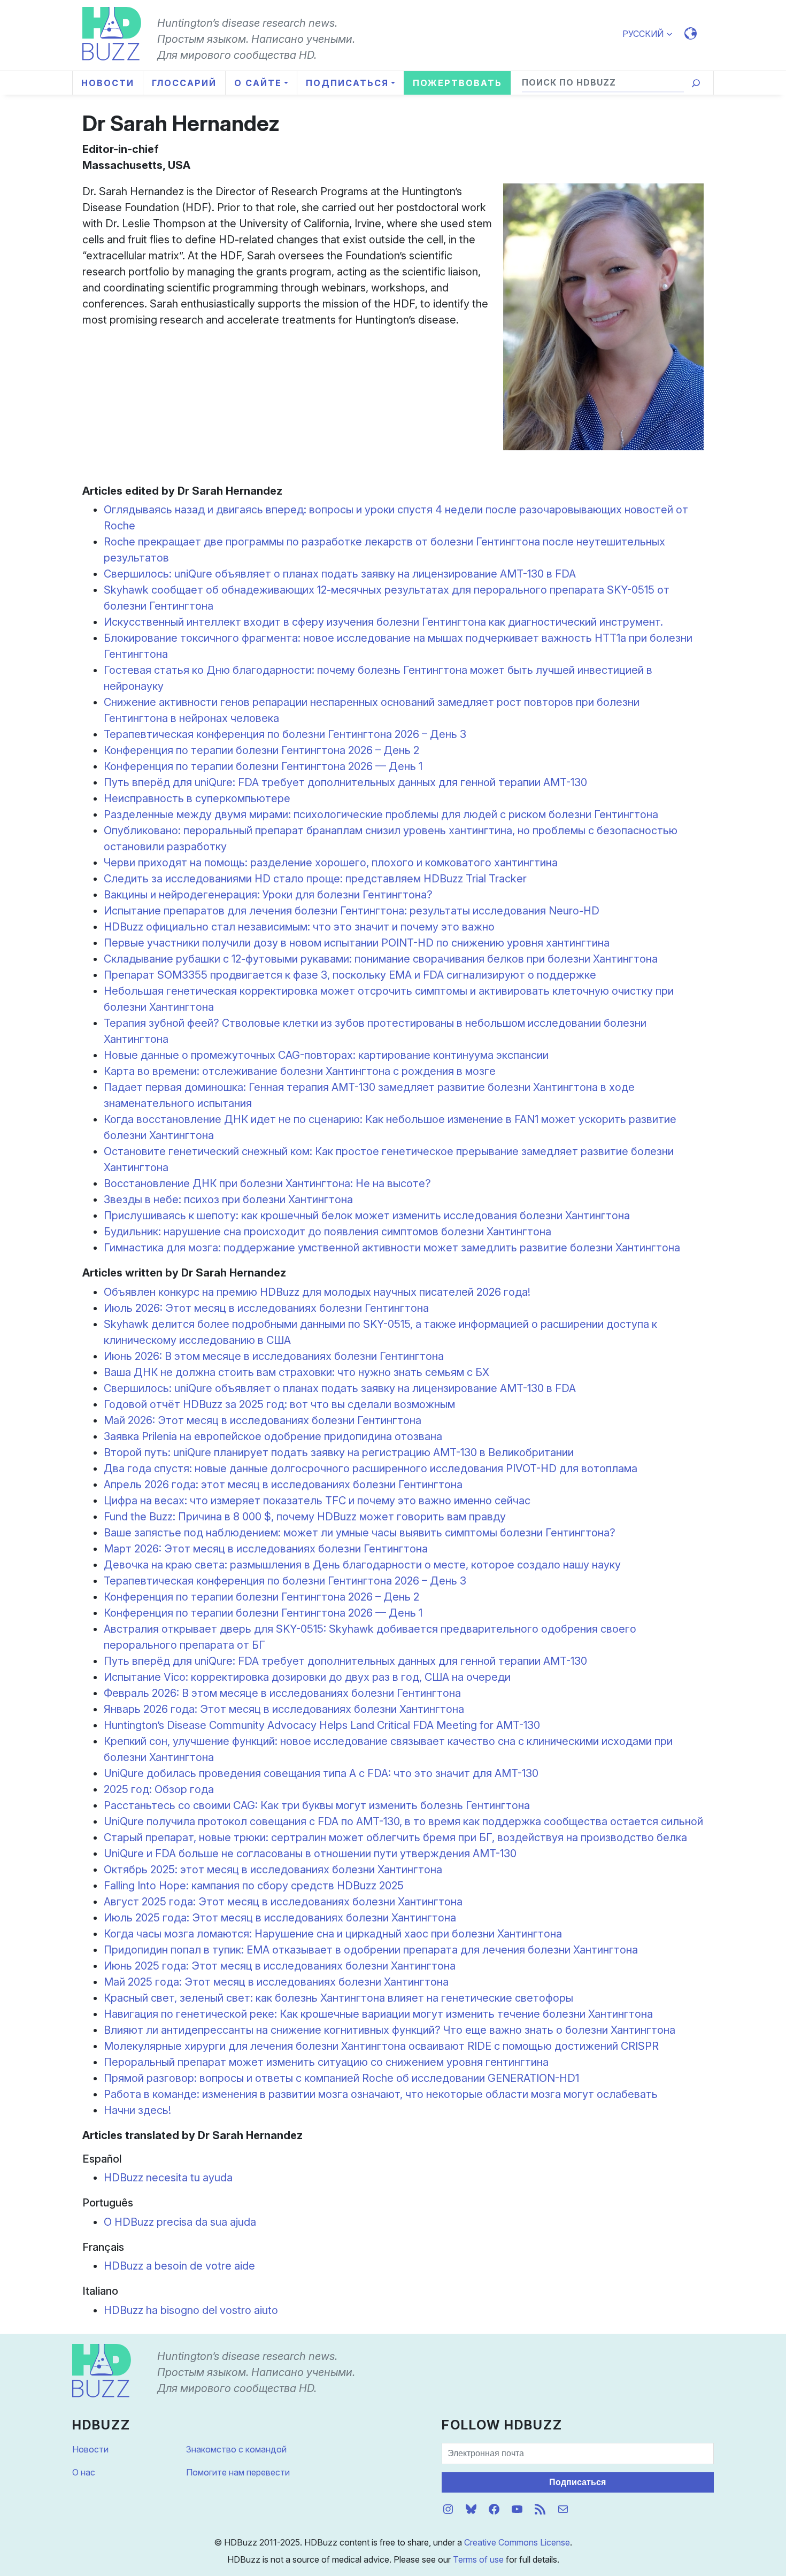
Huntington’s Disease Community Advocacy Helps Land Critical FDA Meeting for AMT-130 (322, 1725)
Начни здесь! (137, 2110)
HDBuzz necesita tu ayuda (168, 2178)
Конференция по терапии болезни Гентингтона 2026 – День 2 (261, 750)
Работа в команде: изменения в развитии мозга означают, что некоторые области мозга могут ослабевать (381, 2094)
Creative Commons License (517, 2542)
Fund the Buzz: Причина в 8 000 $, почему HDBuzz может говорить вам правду (305, 1517)
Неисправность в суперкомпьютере (197, 798)
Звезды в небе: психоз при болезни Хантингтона (228, 1199)
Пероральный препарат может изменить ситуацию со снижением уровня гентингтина (326, 2062)
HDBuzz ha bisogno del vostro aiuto (191, 2310)
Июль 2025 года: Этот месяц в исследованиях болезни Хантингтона (280, 1918)
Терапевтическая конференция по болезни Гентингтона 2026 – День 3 (285, 734)
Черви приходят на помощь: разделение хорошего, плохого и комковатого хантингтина (331, 863)
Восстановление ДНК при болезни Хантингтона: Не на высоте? (267, 1183)
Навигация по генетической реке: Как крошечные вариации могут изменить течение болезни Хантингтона (378, 2014)
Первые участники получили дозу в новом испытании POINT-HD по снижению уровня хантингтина (357, 943)
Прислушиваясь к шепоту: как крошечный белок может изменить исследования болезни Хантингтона (367, 1216)
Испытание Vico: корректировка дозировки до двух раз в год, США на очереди (307, 1677)
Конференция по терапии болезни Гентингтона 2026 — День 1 (263, 766)
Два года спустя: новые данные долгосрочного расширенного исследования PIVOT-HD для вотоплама (371, 1468)
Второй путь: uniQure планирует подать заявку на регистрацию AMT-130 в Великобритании (339, 1452)
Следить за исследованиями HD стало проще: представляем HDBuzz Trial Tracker (315, 879)
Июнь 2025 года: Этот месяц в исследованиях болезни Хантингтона (280, 1966)
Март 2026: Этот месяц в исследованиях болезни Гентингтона (266, 1549)
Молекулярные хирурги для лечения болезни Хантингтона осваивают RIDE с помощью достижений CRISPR (381, 2046)
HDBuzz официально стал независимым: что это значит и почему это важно (299, 927)
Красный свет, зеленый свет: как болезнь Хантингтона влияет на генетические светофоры (338, 1998)
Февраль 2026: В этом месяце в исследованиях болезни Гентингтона (282, 1693)
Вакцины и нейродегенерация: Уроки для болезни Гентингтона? (268, 895)
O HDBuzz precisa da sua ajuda (180, 2222)
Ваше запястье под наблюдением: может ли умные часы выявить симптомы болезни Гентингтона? (360, 1533)
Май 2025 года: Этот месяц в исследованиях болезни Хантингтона (276, 1982)
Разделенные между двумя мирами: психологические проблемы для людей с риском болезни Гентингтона (381, 814)
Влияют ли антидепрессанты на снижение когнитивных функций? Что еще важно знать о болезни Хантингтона (390, 2030)
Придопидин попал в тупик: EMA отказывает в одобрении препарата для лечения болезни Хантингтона (371, 1950)
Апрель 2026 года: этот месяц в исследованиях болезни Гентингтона (283, 1485)
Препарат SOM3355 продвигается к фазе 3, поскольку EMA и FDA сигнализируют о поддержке (350, 975)
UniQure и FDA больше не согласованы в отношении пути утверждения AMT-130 (310, 1854)
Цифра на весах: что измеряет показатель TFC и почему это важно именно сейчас (317, 1501)
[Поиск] (696, 83)
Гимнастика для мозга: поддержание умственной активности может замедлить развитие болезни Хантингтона (392, 1248)
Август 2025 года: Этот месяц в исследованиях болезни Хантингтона (283, 1902)
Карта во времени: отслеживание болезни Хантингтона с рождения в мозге (300, 1071)
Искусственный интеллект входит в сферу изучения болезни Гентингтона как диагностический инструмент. (383, 622)
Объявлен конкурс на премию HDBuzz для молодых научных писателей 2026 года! (317, 1292)
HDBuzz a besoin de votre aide (179, 2266)
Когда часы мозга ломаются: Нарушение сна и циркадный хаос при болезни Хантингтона (333, 1934)
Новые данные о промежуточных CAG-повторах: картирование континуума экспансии (326, 1055)
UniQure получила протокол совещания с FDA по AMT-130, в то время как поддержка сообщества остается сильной (403, 1821)
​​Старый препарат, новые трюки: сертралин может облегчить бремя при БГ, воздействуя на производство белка (395, 1837)
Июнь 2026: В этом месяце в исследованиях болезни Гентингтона (274, 1356)
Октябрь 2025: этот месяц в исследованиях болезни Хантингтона (273, 1870)
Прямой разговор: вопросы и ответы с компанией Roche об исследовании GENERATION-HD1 (341, 2078)
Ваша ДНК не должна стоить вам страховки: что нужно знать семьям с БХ (296, 1372)
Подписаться (577, 2482)
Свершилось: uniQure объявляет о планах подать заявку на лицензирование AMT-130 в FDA (340, 574)
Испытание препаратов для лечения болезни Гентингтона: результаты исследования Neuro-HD (352, 911)
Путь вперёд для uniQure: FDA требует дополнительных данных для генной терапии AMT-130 (345, 782)
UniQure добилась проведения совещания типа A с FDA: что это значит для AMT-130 (321, 1773)
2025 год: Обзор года (159, 1789)
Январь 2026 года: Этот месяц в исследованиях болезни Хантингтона (284, 1709)
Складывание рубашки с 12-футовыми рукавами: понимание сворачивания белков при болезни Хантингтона (381, 959)
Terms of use (478, 2559)
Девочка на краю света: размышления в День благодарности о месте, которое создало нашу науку (362, 1565)
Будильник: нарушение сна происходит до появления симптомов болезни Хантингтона (327, 1232)
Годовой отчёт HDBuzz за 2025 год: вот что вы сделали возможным (279, 1404)
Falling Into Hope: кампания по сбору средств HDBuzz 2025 (254, 1886)
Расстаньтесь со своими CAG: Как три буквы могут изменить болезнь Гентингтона (317, 1805)
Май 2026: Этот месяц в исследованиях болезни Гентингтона (263, 1420)
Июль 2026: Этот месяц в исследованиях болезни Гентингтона (266, 1308)
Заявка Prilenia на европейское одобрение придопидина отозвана (273, 1436)
